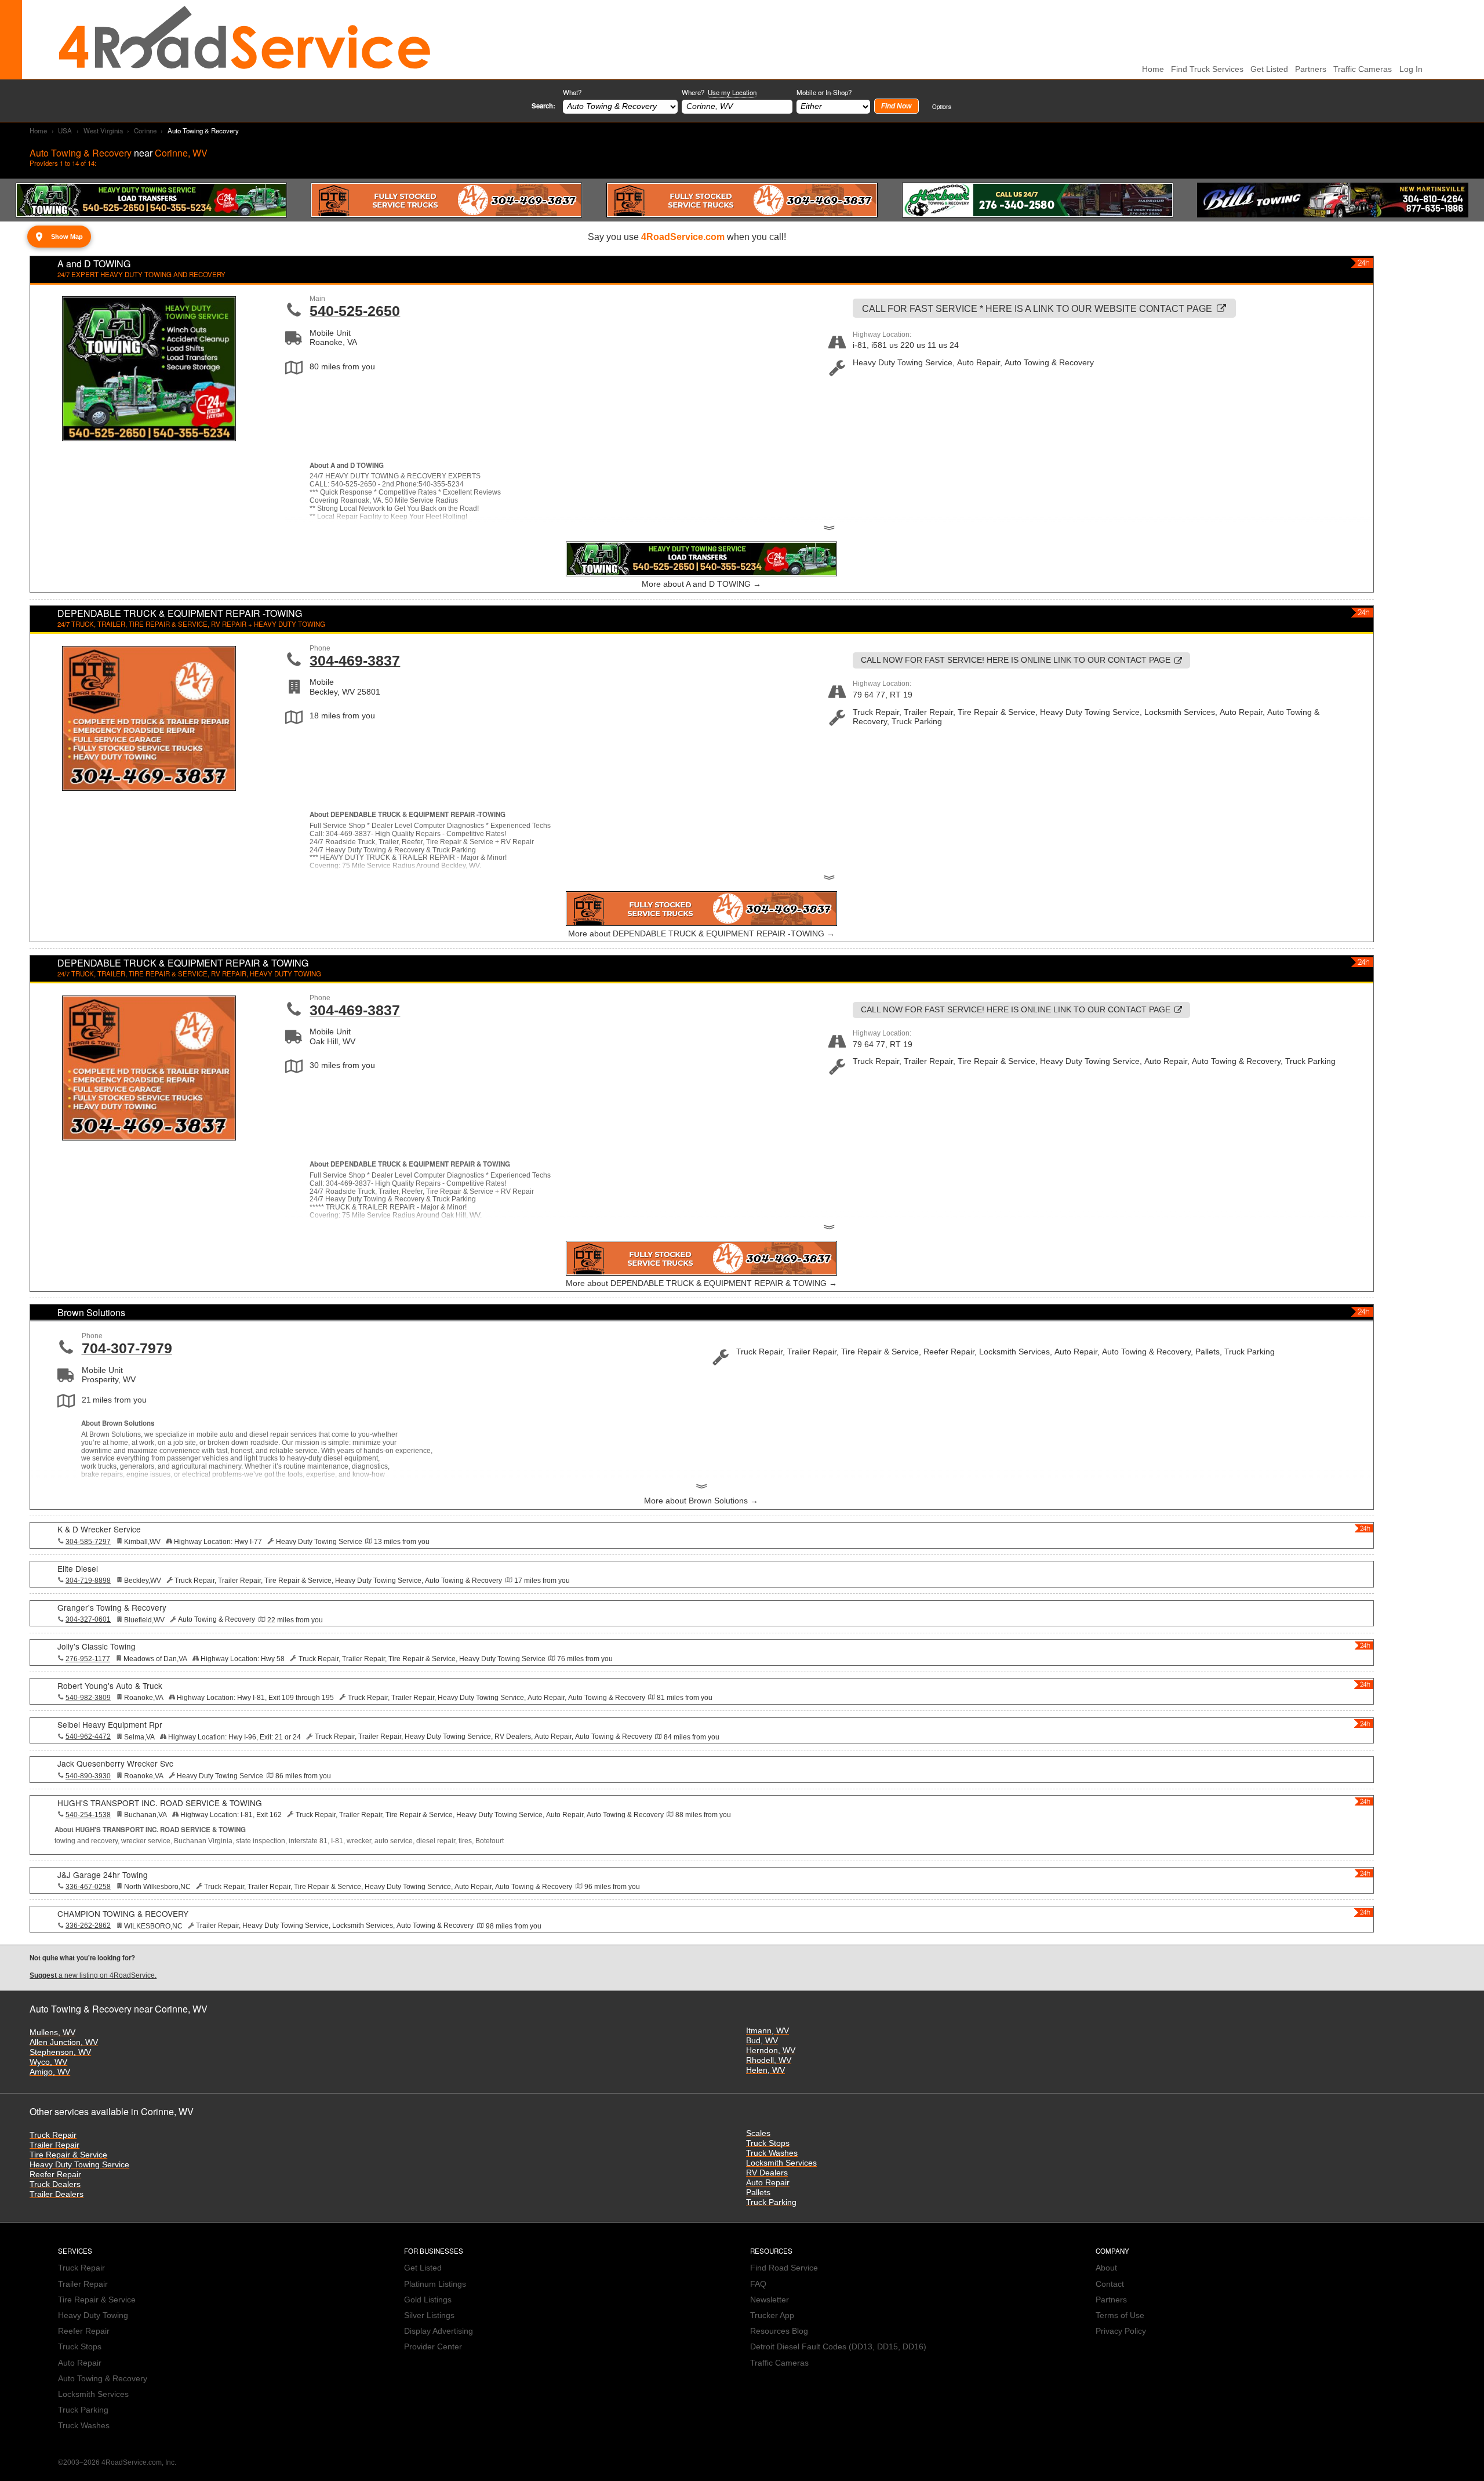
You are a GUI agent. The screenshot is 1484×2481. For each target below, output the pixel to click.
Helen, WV (765, 2070)
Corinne (145, 130)
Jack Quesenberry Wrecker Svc (115, 1763)
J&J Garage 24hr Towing (103, 1875)
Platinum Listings (435, 2284)
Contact (1110, 2284)
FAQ (758, 2284)
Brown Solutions (91, 1312)
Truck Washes (772, 2153)
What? (572, 92)
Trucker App (772, 2315)
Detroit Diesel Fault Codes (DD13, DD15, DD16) (838, 2347)
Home (38, 130)
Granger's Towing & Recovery (112, 1607)
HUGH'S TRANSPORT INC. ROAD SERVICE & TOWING (160, 1803)
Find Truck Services (1207, 69)
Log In (1411, 69)
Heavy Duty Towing (93, 2315)
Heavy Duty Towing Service (79, 2165)
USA (65, 130)
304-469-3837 (355, 660)
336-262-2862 (88, 1926)
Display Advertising (439, 2331)
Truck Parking (771, 2202)
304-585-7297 (88, 1542)
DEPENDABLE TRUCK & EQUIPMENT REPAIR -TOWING (180, 613)
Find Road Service (784, 2268)
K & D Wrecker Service (99, 1529)
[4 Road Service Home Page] (245, 39)
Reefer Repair (55, 2175)
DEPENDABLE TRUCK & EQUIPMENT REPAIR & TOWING (183, 963)
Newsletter (770, 2300)
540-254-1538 (88, 1815)
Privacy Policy (1121, 2331)
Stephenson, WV (60, 2052)
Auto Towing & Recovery (103, 2379)
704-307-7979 (127, 1348)
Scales (758, 2133)
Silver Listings (429, 2315)
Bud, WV (762, 2041)
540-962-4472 (88, 1737)
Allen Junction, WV (64, 2042)
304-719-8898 (88, 1581)
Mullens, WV (52, 2033)
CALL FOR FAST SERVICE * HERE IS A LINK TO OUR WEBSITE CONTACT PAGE (1037, 308)
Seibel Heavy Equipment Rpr (110, 1724)
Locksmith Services (781, 2163)
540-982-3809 (88, 1698)
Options (942, 106)
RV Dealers (767, 2173)
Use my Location (732, 92)
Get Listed (1269, 69)
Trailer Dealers (57, 2194)
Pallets (758, 2193)
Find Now (896, 106)
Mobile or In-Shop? (824, 92)
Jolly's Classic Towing (97, 1646)
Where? (719, 92)
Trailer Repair (54, 2145)
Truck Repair (53, 2135)
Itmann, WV (768, 2031)
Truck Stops (768, 2143)
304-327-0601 (88, 1619)
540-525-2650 (355, 311)
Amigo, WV (50, 2072)
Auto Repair (768, 2183)
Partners (1311, 69)
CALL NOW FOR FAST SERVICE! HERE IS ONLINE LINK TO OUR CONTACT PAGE (1016, 660)
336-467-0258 (88, 1887)
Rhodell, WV (769, 2060)
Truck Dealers (55, 2184)
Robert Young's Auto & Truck (110, 1686)
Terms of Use (1120, 2315)
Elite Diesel (78, 1568)
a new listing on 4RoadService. (93, 1975)
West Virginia (103, 130)
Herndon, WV (771, 2050)
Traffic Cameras (1363, 69)
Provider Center (433, 2347)
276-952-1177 (88, 1659)
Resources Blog (779, 2331)
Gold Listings (428, 2300)
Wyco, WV (48, 2062)
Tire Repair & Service (68, 2155)
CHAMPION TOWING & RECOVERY (123, 1913)
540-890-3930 (88, 1776)
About (1106, 2268)
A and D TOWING (94, 264)
